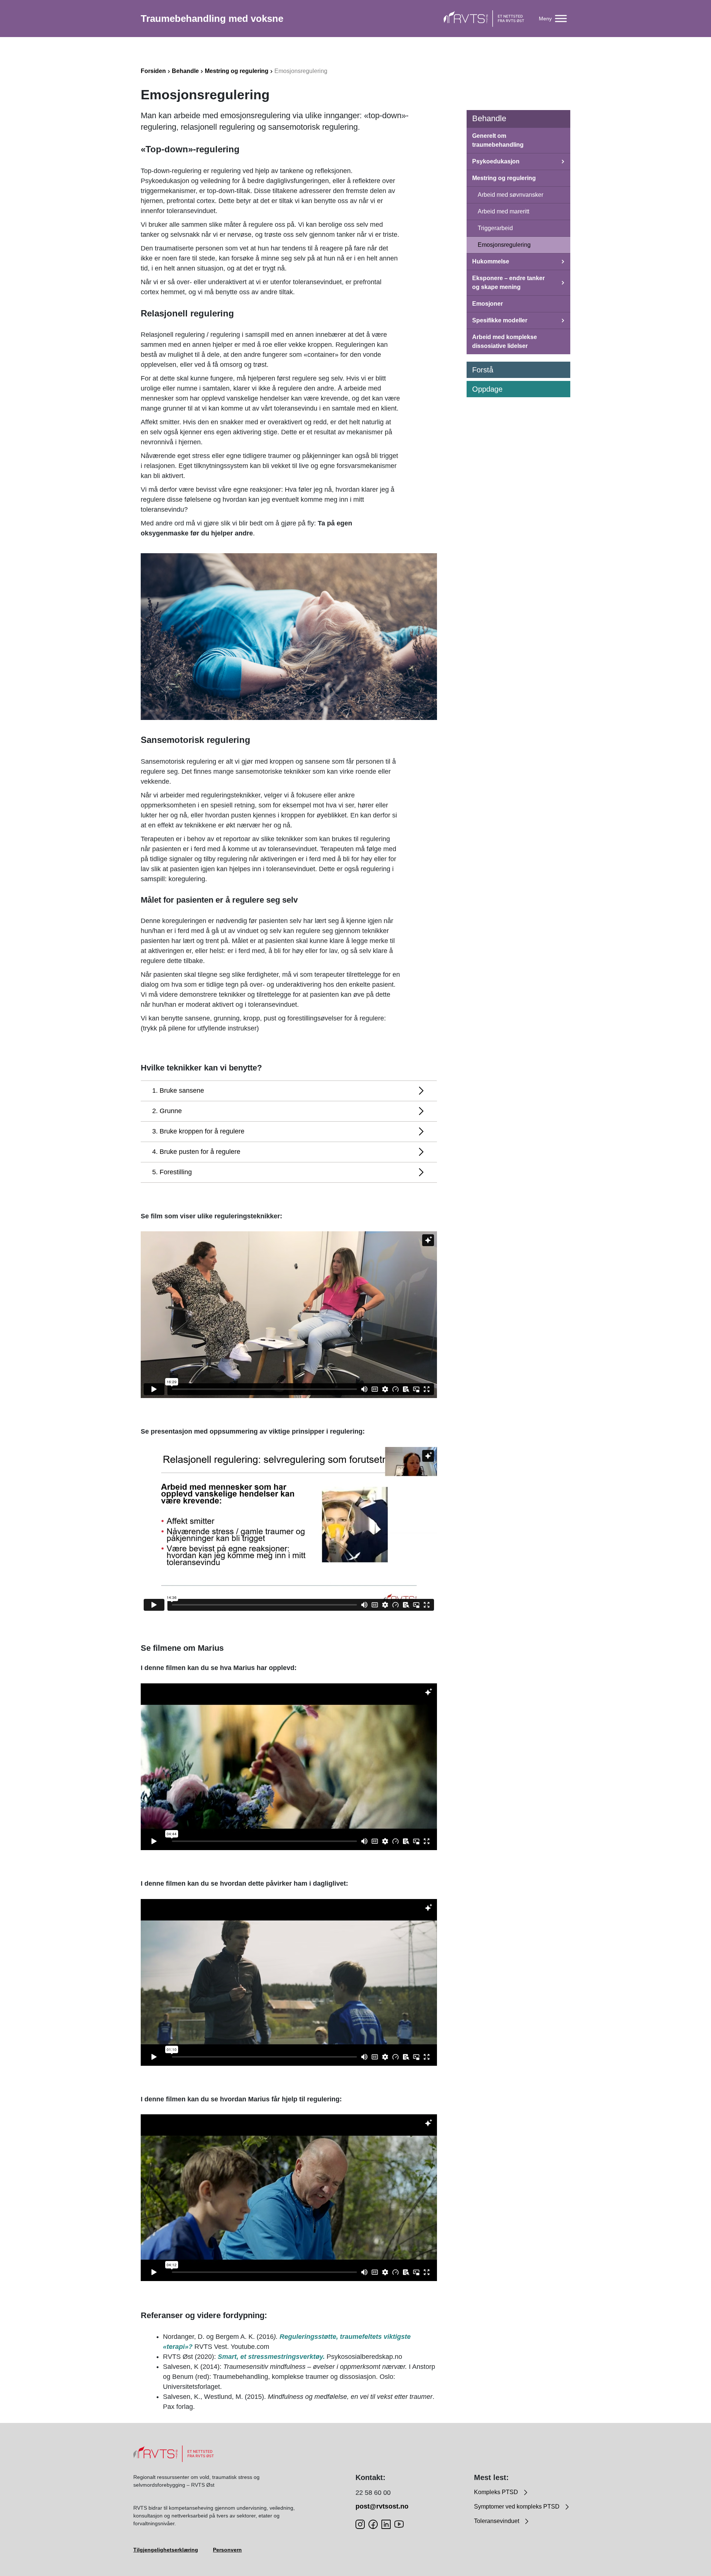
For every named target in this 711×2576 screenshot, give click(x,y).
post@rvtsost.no (382, 2506)
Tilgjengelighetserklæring (166, 2550)
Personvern (227, 2550)
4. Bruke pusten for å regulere (196, 1152)
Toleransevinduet (497, 2521)
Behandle (185, 71)
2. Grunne (167, 1111)
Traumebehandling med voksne (212, 19)
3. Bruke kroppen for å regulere (198, 1131)
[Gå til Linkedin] (386, 2524)
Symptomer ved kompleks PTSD (518, 2507)
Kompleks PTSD (497, 2492)
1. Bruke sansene (178, 1091)
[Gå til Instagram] (360, 2524)
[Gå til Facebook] (373, 2524)
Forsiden (153, 71)
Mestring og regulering (237, 71)
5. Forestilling (172, 1172)
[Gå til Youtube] (399, 2524)
